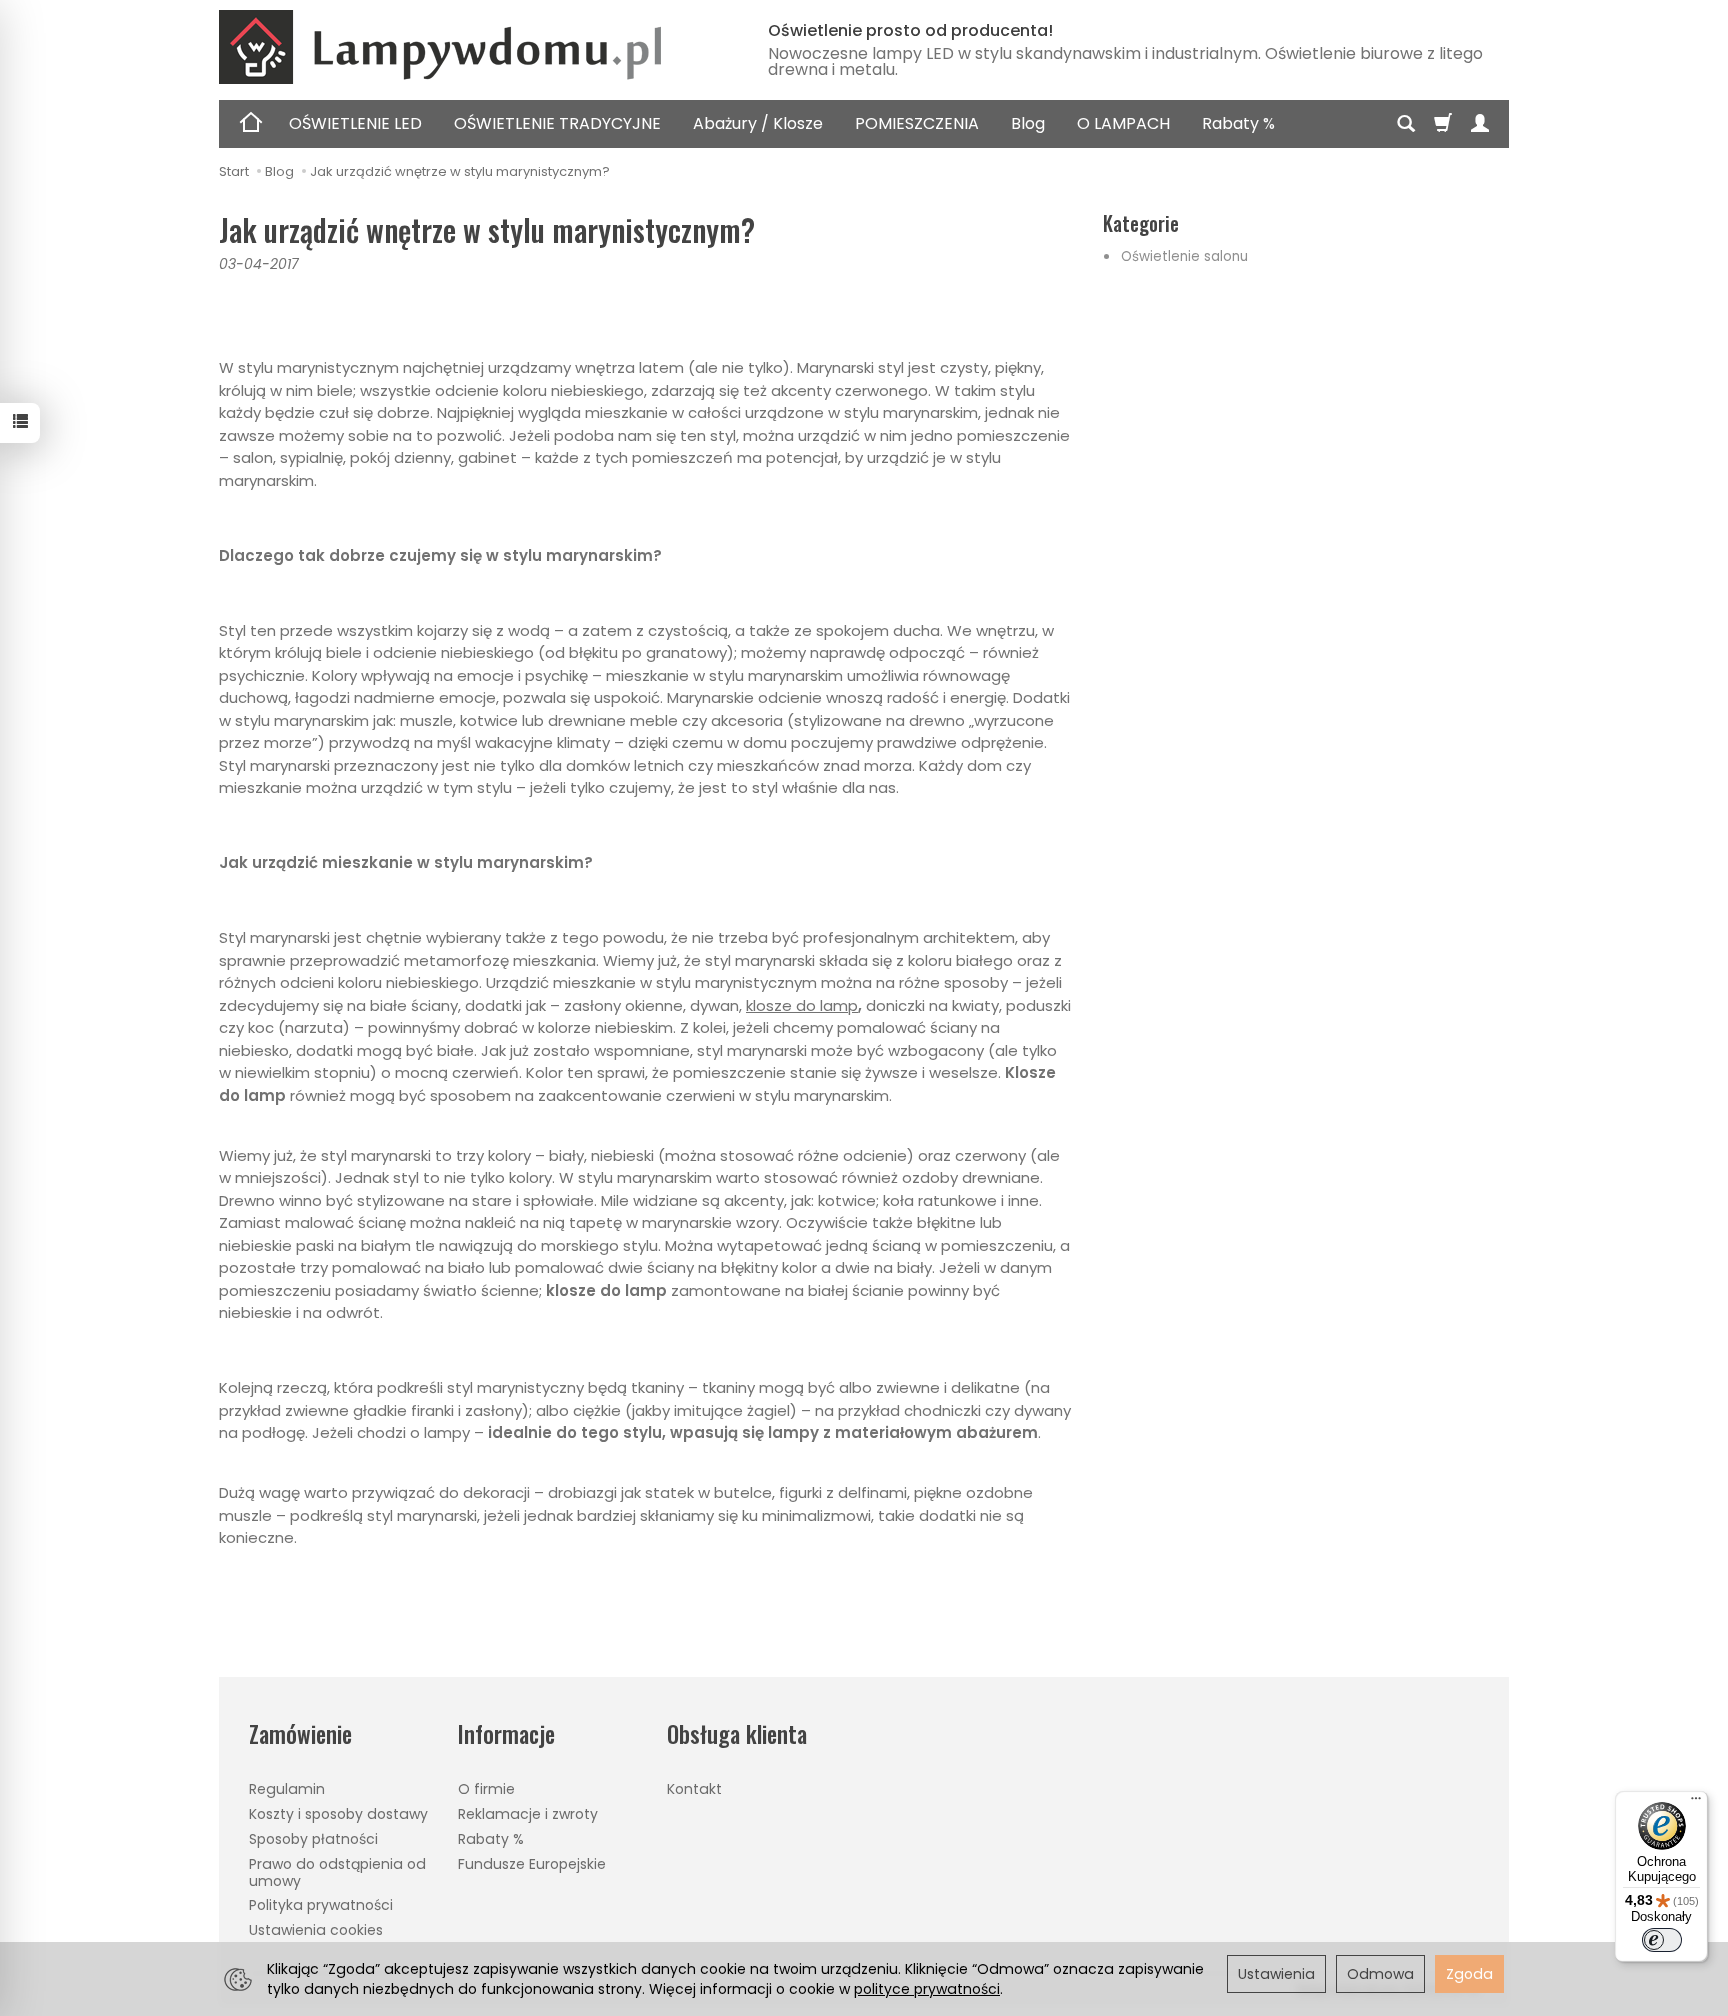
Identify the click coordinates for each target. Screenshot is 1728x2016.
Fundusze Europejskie (532, 1864)
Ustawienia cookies (316, 1930)
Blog (1028, 123)
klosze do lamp (802, 1005)
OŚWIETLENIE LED (355, 123)
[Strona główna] (469, 47)
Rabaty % (1238, 123)
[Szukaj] (1406, 124)
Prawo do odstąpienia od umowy (337, 1872)
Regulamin (287, 1789)
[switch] (1662, 1940)
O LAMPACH (1123, 123)
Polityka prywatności (321, 1905)
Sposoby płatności (313, 1839)
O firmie (486, 1789)
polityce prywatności (927, 1989)
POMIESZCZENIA (917, 123)
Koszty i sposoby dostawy (338, 1814)
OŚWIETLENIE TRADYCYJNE (557, 123)
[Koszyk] (1443, 124)
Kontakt (694, 1789)
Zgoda (1469, 1974)
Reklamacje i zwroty (528, 1814)
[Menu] (1696, 1803)
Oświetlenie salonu (1184, 256)
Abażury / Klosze (758, 123)
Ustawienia (1276, 1974)
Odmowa (1380, 1974)
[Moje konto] (1480, 124)
